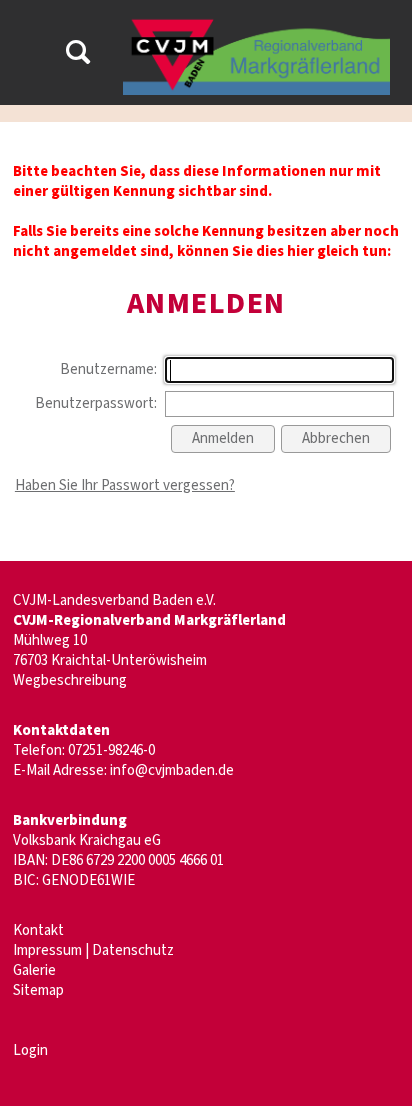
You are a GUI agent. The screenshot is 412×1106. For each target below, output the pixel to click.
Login (30, 1050)
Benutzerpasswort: (96, 403)
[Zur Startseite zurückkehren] (256, 24)
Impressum (47, 950)
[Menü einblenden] (28, 55)
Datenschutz (133, 950)
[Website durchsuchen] (78, 55)
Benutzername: (108, 369)
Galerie (34, 970)
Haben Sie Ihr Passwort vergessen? (125, 485)
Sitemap (38, 990)
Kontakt (38, 930)
